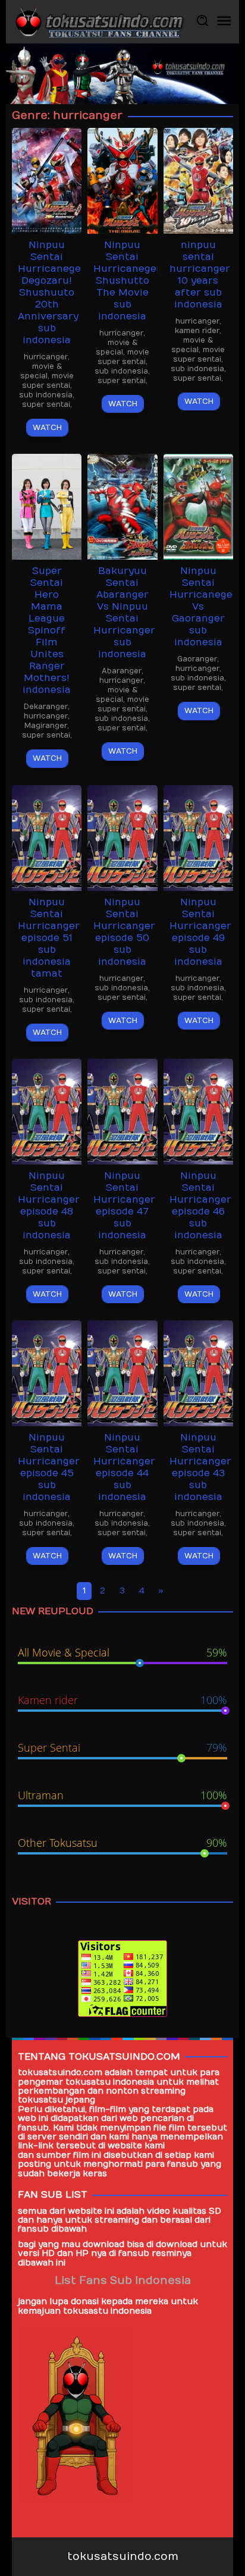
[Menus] (224, 22)
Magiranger (46, 726)
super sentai (46, 404)
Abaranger (122, 671)
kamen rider (197, 331)
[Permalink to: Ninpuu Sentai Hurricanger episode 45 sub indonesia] (47, 1372)
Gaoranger (197, 659)
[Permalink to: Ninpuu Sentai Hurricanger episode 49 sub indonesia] (198, 837)
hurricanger (46, 357)
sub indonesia (46, 395)
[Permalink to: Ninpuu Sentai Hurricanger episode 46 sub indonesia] (198, 1111)
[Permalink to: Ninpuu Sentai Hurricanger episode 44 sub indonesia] (122, 1372)
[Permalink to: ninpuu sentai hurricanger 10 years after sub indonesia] (198, 181)
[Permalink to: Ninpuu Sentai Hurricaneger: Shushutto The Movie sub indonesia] (122, 181)
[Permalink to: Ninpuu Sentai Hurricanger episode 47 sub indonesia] (122, 1111)
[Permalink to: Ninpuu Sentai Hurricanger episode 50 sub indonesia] (122, 837)
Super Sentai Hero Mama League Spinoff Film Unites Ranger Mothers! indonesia (47, 630)
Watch (47, 428)
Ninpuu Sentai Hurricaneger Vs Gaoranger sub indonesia (203, 607)
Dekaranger (46, 707)
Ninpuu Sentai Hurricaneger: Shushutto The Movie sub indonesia (128, 281)
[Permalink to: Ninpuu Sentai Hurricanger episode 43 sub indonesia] (198, 1372)
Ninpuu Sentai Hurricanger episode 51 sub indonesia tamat (49, 938)
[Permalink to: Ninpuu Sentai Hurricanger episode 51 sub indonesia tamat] (47, 837)
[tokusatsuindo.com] (99, 21)
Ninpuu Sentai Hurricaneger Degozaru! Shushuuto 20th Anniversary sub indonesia (52, 293)
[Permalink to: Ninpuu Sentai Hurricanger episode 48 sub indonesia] (47, 1111)
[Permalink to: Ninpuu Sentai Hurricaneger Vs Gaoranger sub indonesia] (198, 506)
